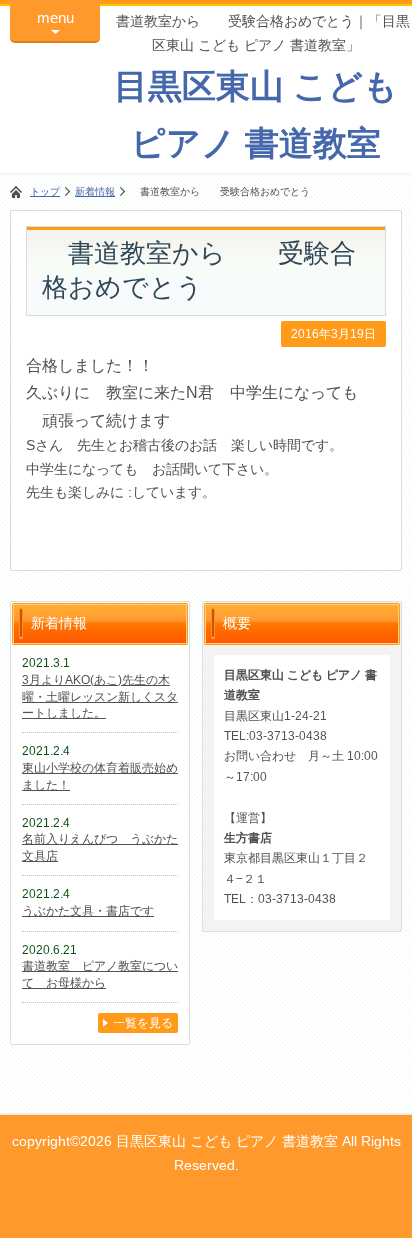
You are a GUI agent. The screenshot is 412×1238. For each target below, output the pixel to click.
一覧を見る (143, 1023)
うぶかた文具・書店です (88, 911)
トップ (45, 191)
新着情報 (95, 191)
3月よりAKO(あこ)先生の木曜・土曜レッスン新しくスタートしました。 (100, 697)
